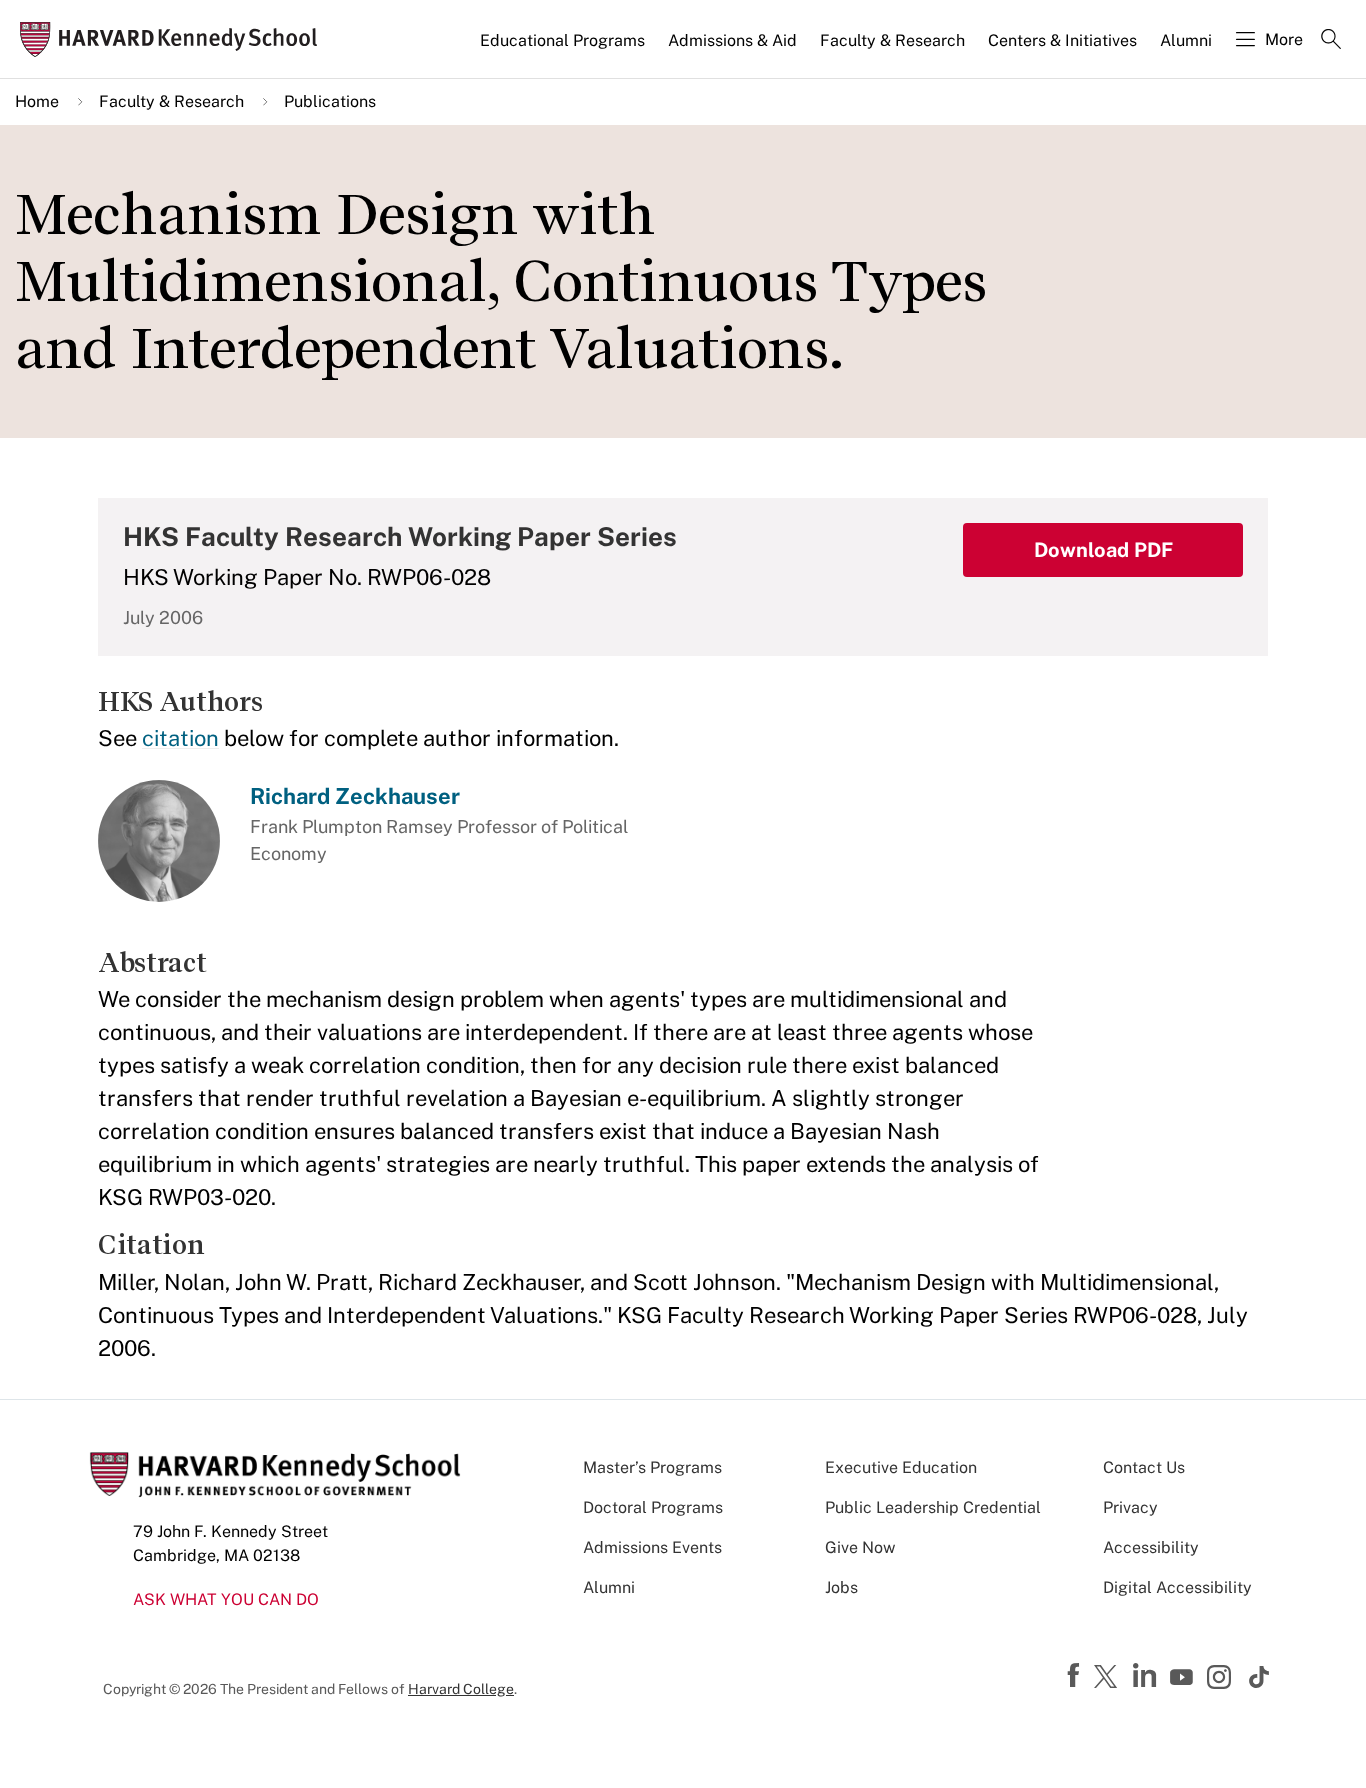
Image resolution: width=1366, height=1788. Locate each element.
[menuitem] (564, 49)
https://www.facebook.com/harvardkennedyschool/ (1076, 1676)
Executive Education (901, 1467)
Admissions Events (652, 1547)
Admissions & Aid (732, 40)
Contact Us (1144, 1467)
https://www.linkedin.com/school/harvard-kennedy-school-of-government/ (1147, 1676)
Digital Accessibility (1177, 1587)
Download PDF (1103, 550)
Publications (330, 101)
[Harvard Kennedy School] (174, 39)
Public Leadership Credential (933, 1507)
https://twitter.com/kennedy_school (1109, 1678)
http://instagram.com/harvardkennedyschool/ (1222, 1679)
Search (1331, 41)
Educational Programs (562, 40)
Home (37, 101)
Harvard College (461, 1689)
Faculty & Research (892, 40)
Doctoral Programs (653, 1507)
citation (180, 738)
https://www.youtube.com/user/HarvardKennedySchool (1184, 1678)
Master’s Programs (652, 1467)
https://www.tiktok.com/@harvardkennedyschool (1260, 1677)
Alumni (1186, 40)
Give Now (860, 1547)
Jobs (841, 1587)
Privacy (1130, 1507)
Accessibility (1151, 1547)
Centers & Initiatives (1062, 40)
